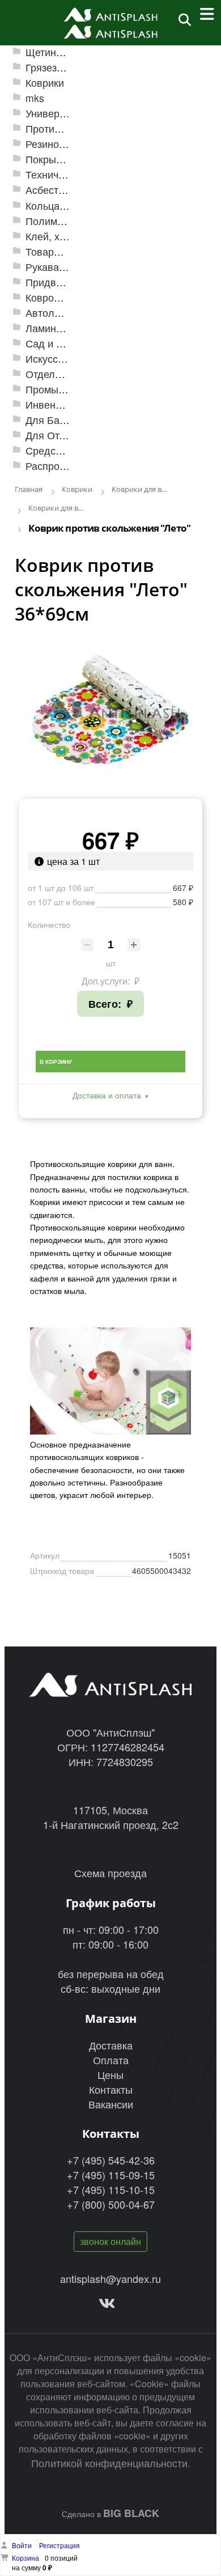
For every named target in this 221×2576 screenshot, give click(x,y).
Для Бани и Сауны (69, 420)
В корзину (56, 1062)
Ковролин (48, 297)
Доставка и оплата (107, 1095)
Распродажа (55, 466)
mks (35, 98)
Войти (23, 2545)
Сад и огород (57, 343)
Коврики (45, 82)
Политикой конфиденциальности (109, 2463)
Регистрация (59, 2545)
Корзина (25, 2558)
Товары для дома (67, 251)
